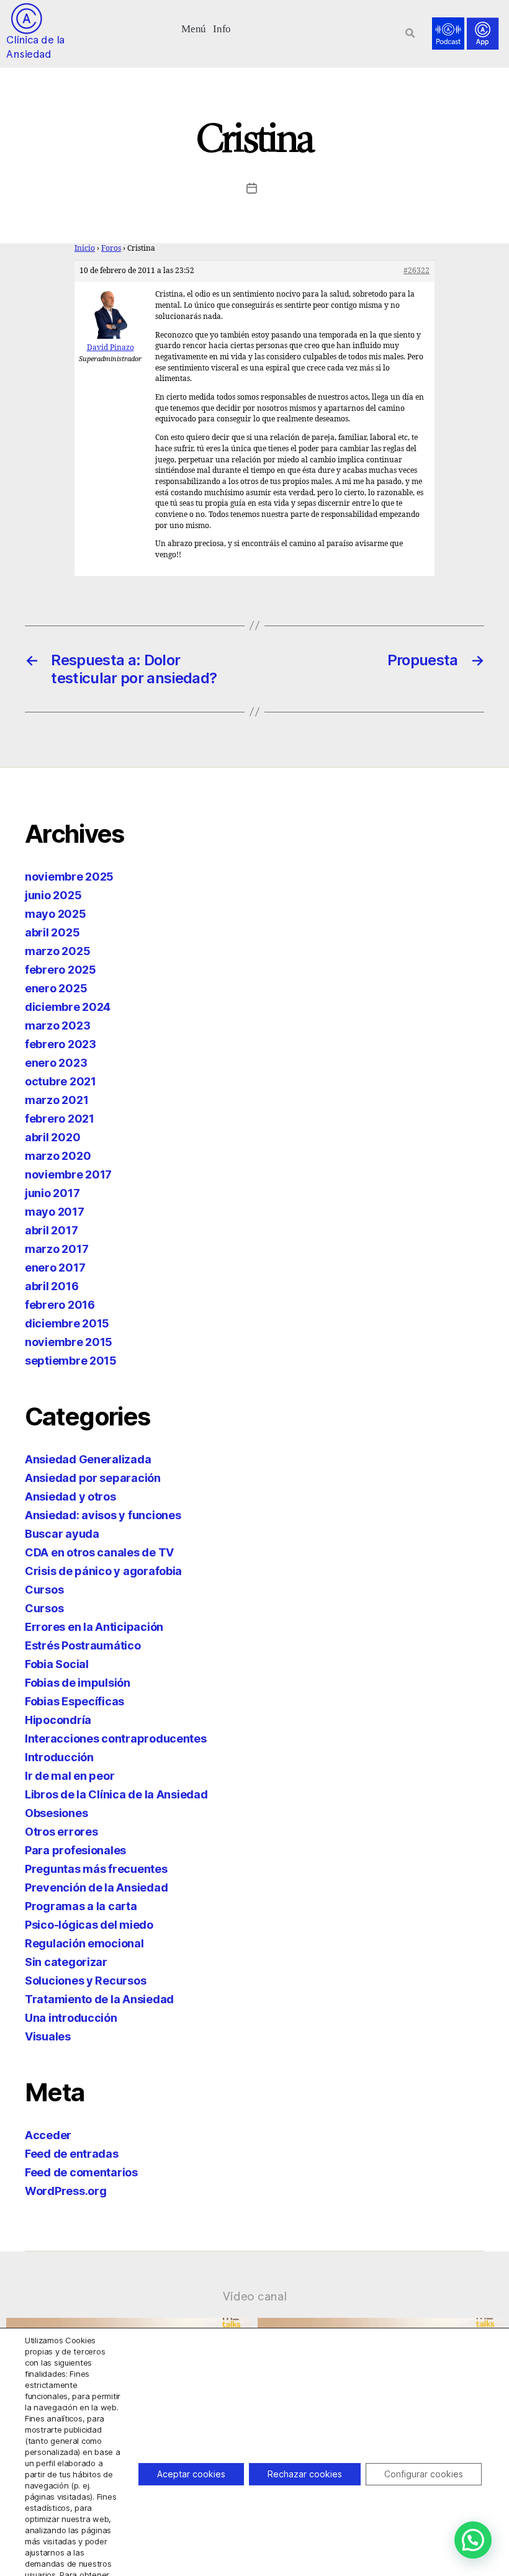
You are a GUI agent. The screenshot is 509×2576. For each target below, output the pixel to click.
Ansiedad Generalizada (88, 1459)
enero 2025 (56, 988)
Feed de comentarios (81, 2172)
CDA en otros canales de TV (99, 1552)
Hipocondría (58, 1720)
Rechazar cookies (305, 2474)
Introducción (59, 1757)
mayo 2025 (56, 914)
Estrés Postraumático (83, 1645)
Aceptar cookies (191, 2474)
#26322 (417, 271)
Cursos (44, 1590)
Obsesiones (56, 1813)
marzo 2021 (56, 1100)
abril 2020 (52, 1137)
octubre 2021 (61, 1081)
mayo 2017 (55, 1212)
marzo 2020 (58, 1156)
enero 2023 (56, 1063)
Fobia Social (57, 1664)
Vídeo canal (255, 2296)
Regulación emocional (84, 1943)
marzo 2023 (57, 1025)
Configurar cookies (424, 2474)
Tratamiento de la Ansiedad (99, 1999)
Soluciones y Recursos (85, 1981)
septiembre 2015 (71, 1361)
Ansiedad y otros (70, 1497)
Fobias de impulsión (78, 1683)
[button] (194, 28)
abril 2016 (52, 1286)
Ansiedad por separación (93, 1478)
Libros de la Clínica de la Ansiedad (116, 1794)
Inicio (85, 249)
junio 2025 (53, 895)
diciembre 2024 (68, 1007)
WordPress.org (66, 2191)
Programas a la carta (81, 1906)
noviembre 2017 (68, 1174)
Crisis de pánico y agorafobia (103, 1571)
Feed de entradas (72, 2154)
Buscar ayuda (62, 1534)
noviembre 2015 (69, 1342)
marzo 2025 (57, 951)
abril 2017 (51, 1230)
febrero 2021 (60, 1119)
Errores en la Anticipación (94, 1627)
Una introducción (71, 2018)
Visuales (48, 2036)
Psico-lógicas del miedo (89, 1925)
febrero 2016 (60, 1305)
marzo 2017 (56, 1249)
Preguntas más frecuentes (96, 1869)
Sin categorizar (66, 1962)
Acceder (48, 2135)
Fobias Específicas (74, 1701)
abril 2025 (52, 932)
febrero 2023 (61, 1044)
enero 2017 (55, 1268)
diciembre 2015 (67, 1323)
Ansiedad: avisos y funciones (103, 1515)
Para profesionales (75, 1850)
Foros (111, 249)
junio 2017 (52, 1193)
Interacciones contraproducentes (116, 1739)
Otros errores (61, 1832)
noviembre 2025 (69, 877)
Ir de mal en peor (70, 1776)
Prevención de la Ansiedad (96, 1887)
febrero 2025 (61, 970)
